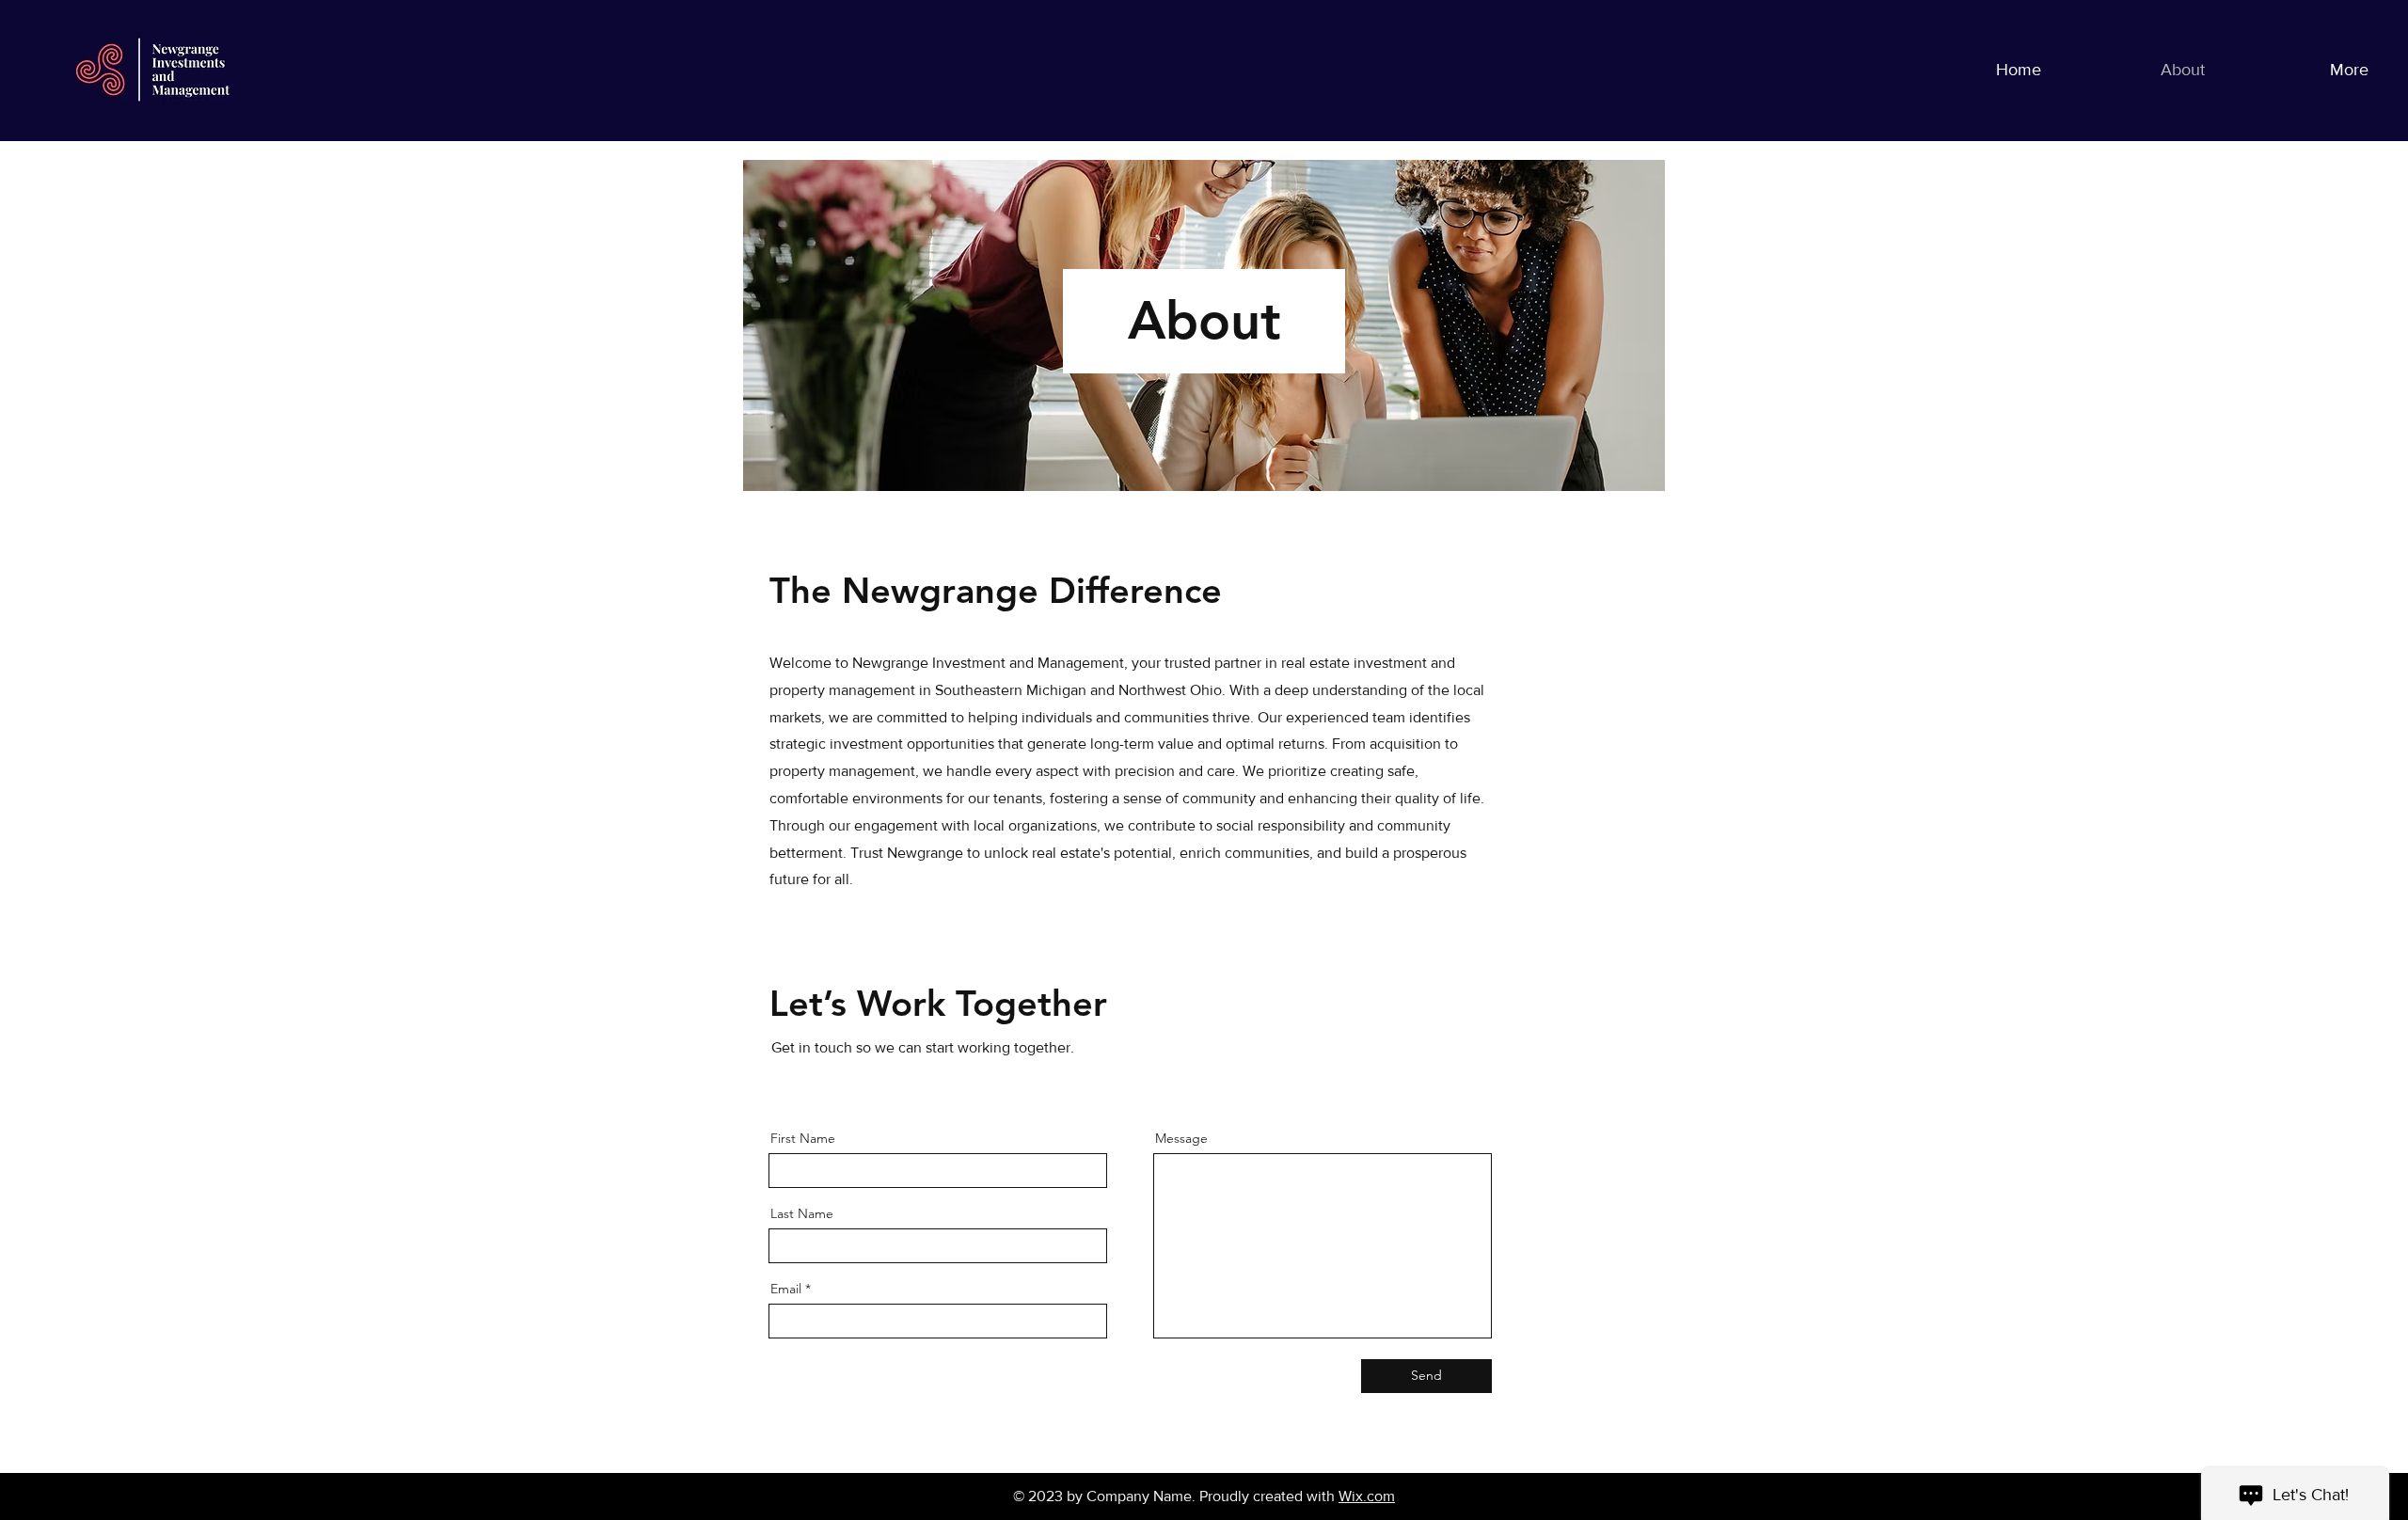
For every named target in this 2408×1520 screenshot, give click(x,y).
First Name (803, 1138)
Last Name (802, 1213)
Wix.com (1367, 1496)
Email (786, 1289)
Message (1181, 1138)
